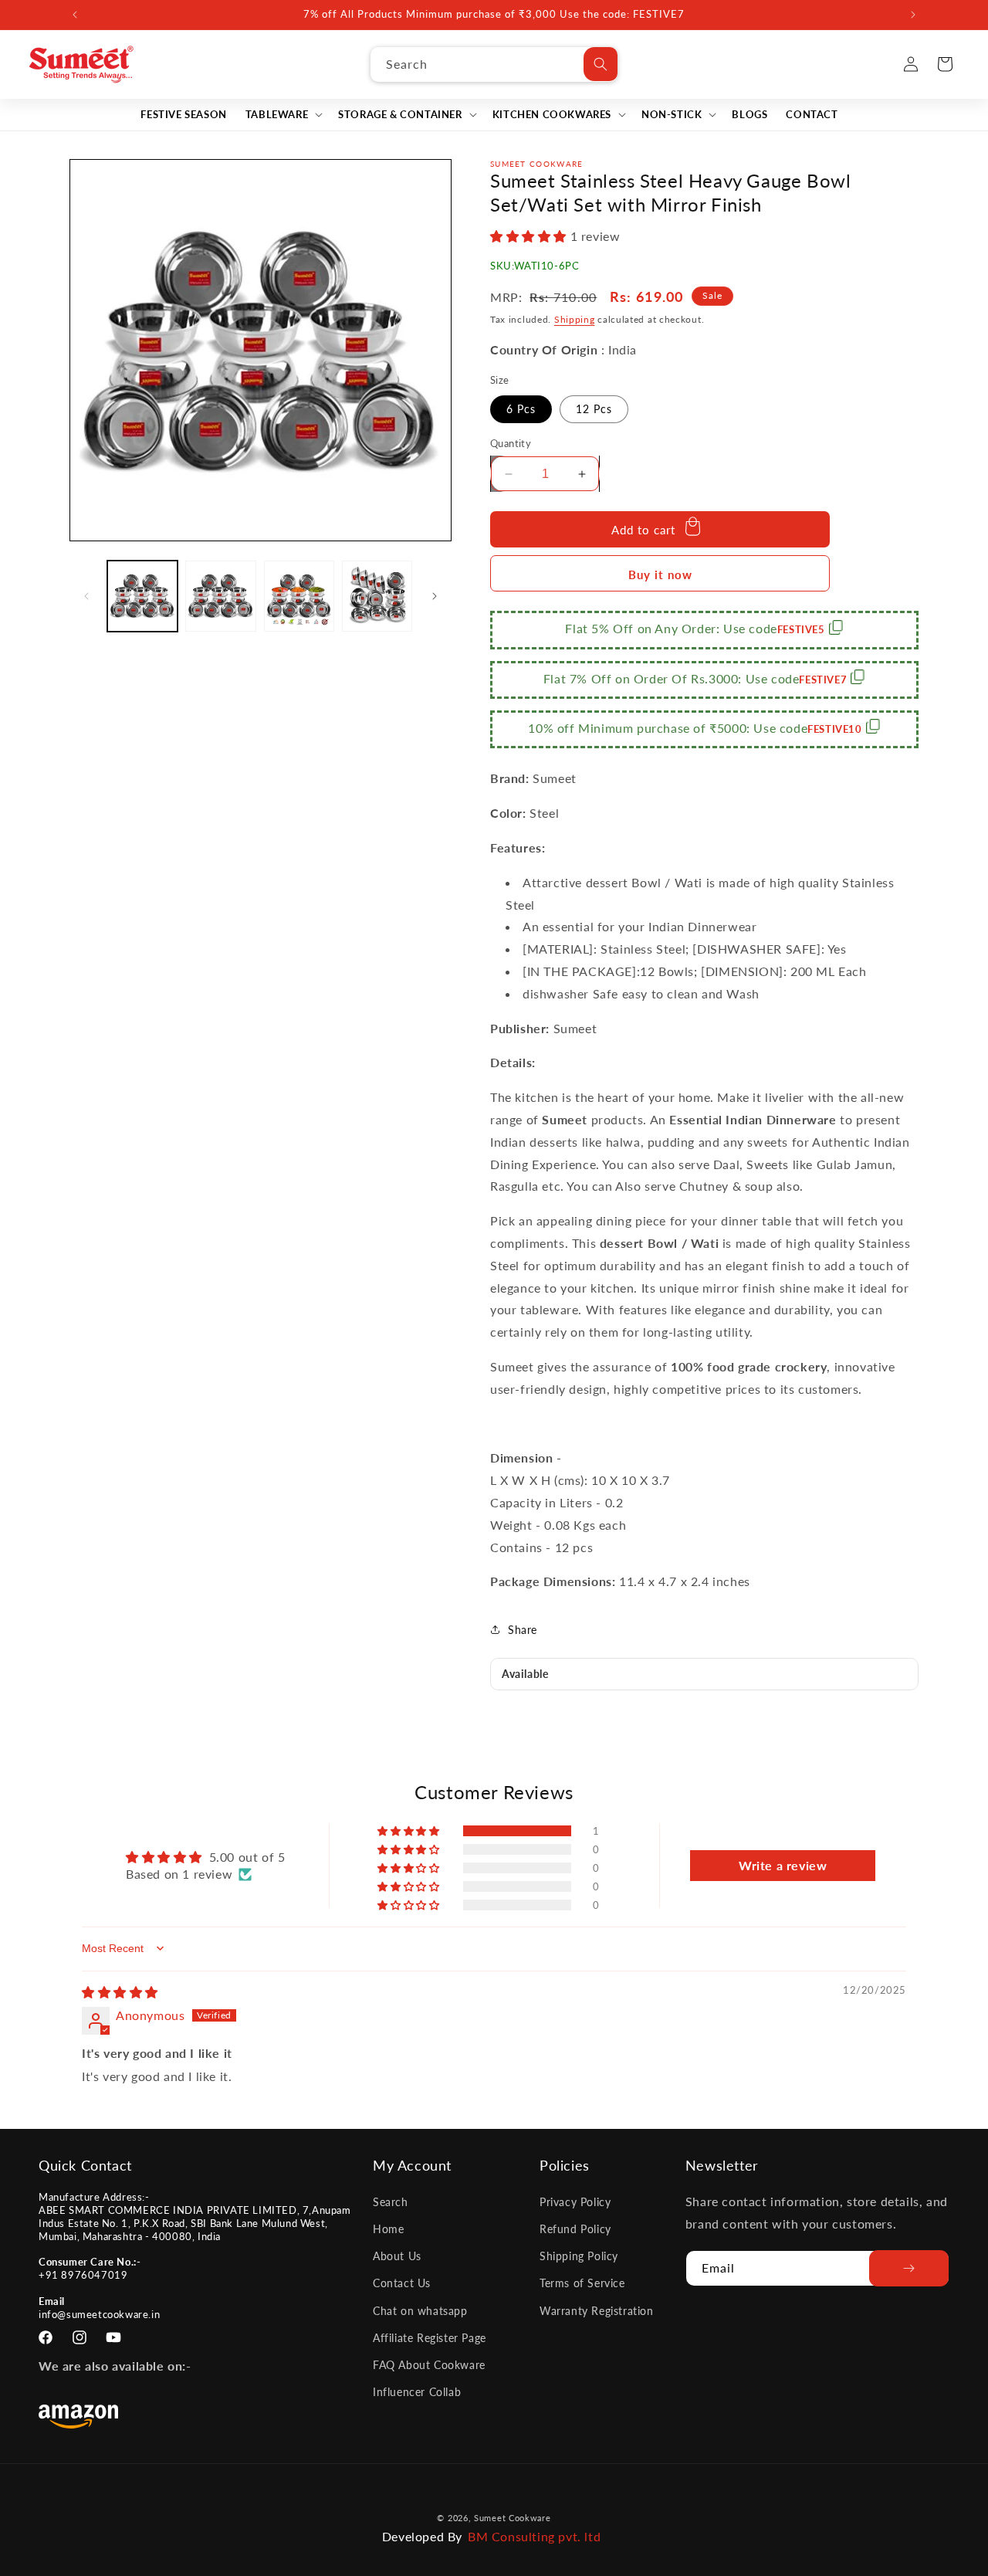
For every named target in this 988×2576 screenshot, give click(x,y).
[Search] (601, 64)
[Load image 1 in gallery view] (142, 596)
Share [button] (523, 1630)
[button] (283, 115)
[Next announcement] (913, 15)
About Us (397, 2255)
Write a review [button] (783, 1865)
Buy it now (660, 575)
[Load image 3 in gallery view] (299, 596)
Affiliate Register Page (430, 2337)
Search (391, 2201)
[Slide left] (86, 596)
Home (388, 2228)
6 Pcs (521, 409)
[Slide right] (435, 596)
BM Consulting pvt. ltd (534, 2536)
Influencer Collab (417, 2391)
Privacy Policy (575, 2201)
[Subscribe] (909, 2268)
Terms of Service (582, 2283)
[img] (120, 1992)
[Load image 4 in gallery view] (377, 596)
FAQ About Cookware (429, 2364)
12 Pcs (594, 409)
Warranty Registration (597, 2310)
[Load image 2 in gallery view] (220, 596)
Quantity (511, 443)
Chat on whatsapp (420, 2310)
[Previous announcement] (75, 15)
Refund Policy (575, 2228)
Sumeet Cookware (513, 2518)
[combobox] (494, 64)
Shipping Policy (579, 2255)
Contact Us (402, 2283)
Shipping (575, 319)
